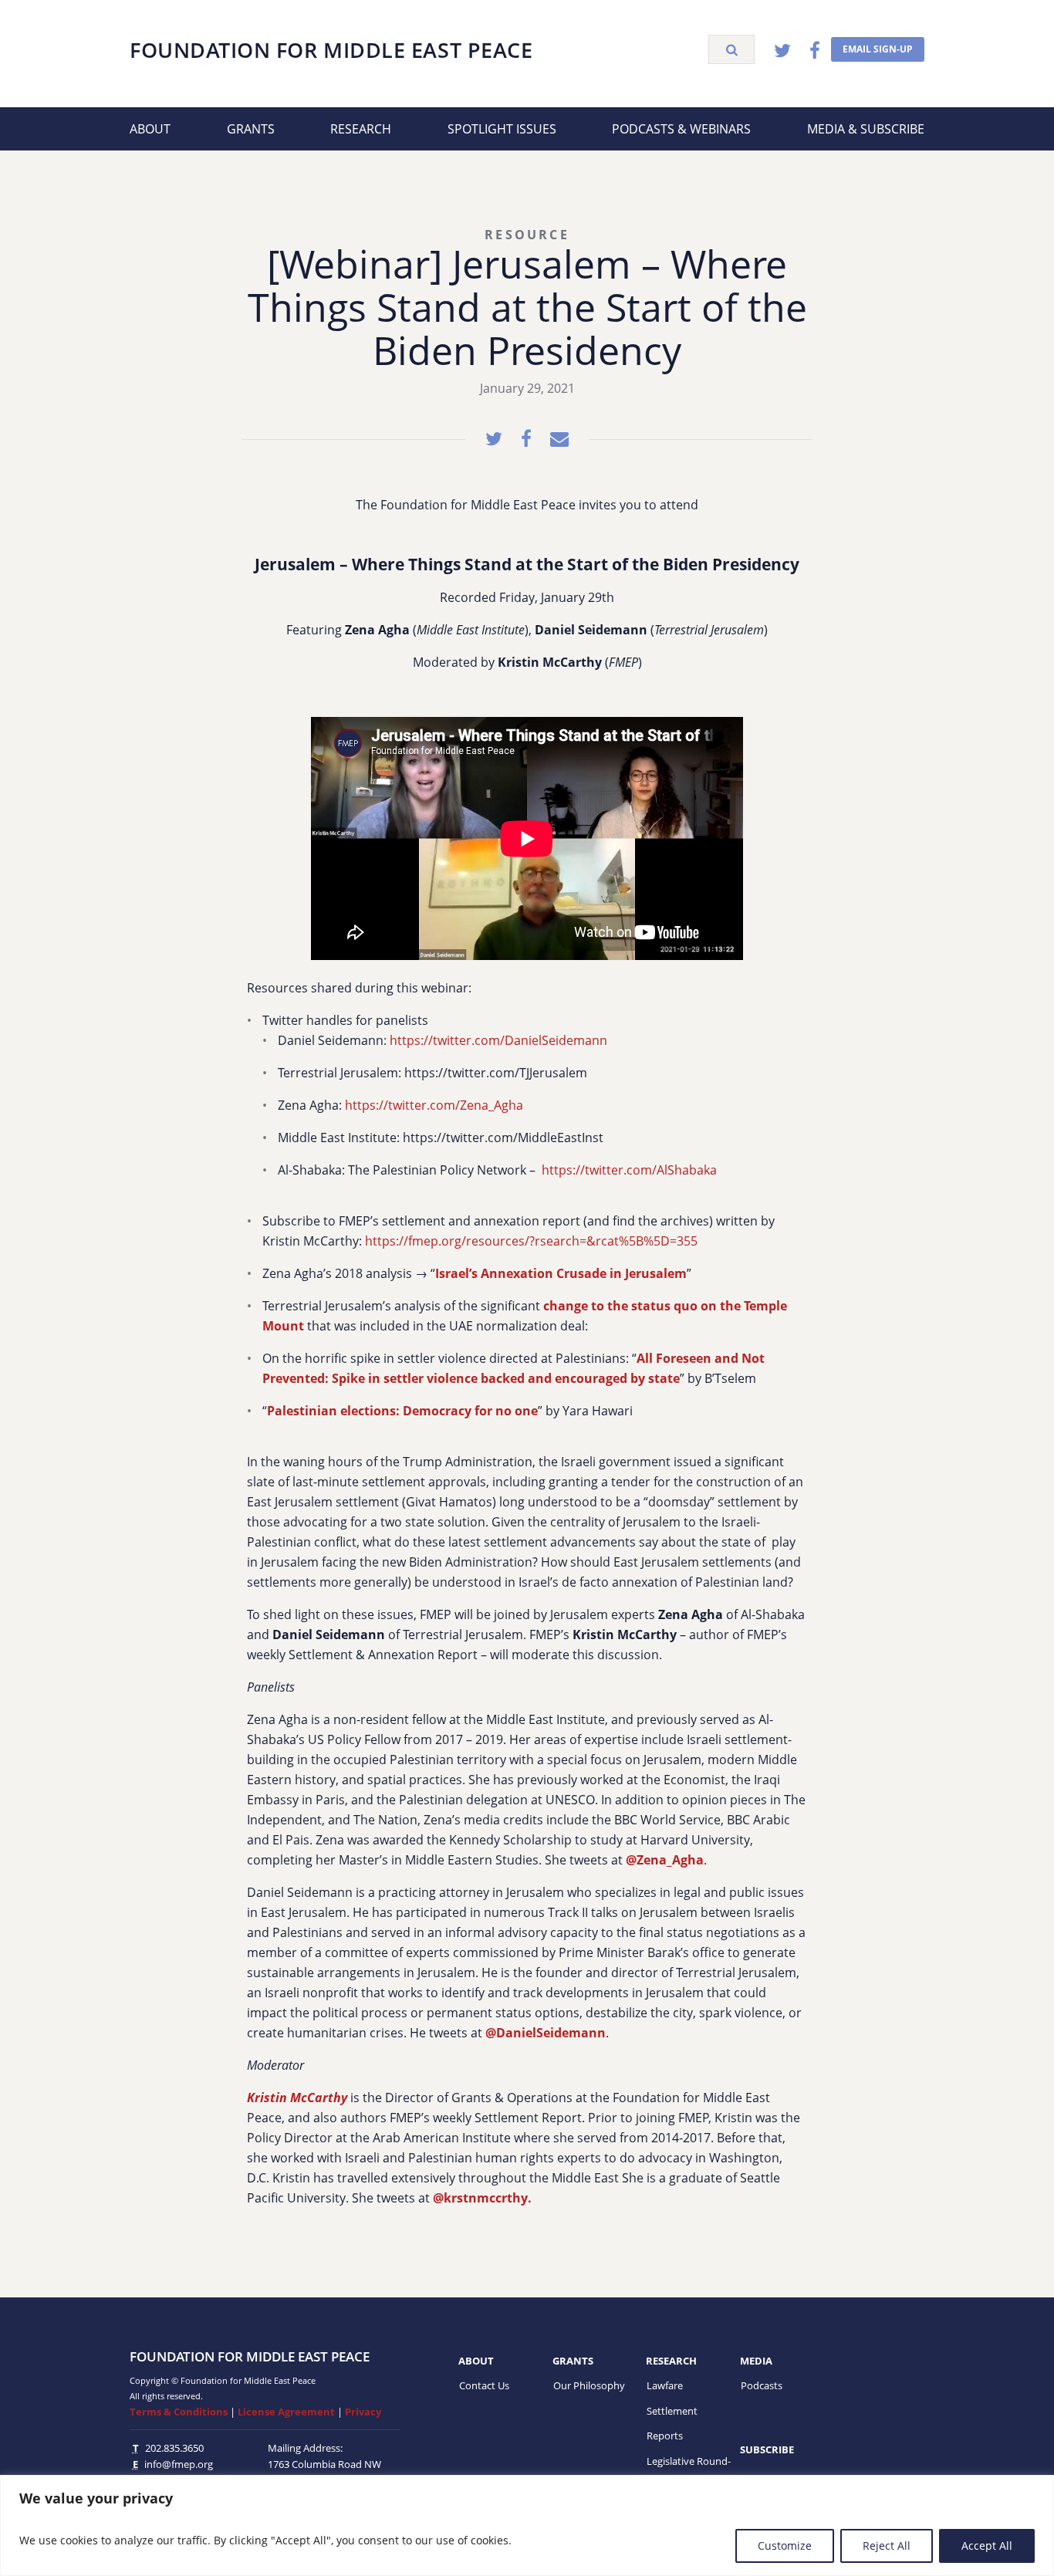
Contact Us (484, 2385)
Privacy (363, 2412)
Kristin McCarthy (297, 2098)
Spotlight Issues (502, 129)
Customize (785, 2546)
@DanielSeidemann (546, 2033)
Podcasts (762, 2385)
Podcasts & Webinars (681, 129)
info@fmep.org (179, 2464)
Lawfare (665, 2385)
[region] (527, 2525)
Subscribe (767, 2449)
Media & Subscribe (866, 129)
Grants (251, 129)
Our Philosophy (589, 2385)
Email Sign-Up (878, 49)
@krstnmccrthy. (482, 2198)
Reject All (887, 2546)
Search (731, 49)
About (150, 129)
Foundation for (331, 50)
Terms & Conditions (179, 2412)
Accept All (987, 2546)
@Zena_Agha (665, 1860)
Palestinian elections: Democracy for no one (402, 1411)
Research (361, 129)
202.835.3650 (174, 2448)
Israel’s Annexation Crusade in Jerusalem (561, 1273)
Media (756, 2361)
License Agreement (286, 2412)
